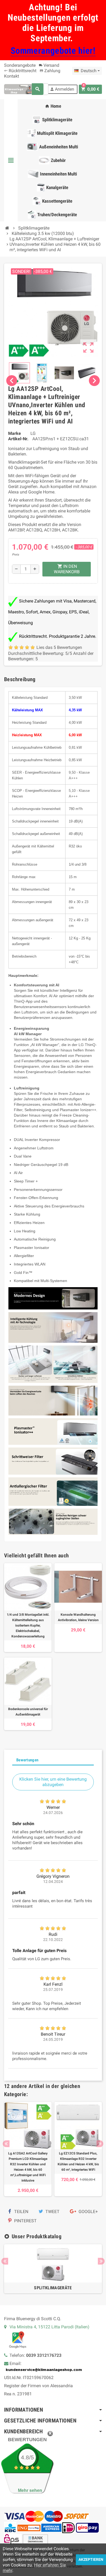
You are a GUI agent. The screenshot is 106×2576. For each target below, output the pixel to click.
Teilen (21, 2212)
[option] (28, 2149)
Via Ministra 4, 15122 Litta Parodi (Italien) (49, 2327)
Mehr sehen (30, 2490)
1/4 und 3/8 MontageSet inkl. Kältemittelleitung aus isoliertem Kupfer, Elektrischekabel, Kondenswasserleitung (28, 1625)
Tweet (52, 2212)
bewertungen (27, 2440)
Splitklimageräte (53, 2288)
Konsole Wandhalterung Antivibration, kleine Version (78, 1617)
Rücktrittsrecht (20, 71)
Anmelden (62, 89)
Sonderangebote (20, 65)
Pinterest (25, 2221)
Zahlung (50, 71)
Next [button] (100, 2144)
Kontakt (12, 76)
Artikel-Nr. (18, 439)
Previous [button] (6, 2144)
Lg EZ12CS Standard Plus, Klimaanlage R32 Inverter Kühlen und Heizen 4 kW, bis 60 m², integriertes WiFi (78, 2161)
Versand (49, 65)
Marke (15, 433)
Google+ (88, 2212)
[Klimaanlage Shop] (19, 89)
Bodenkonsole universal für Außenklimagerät (28, 1712)
